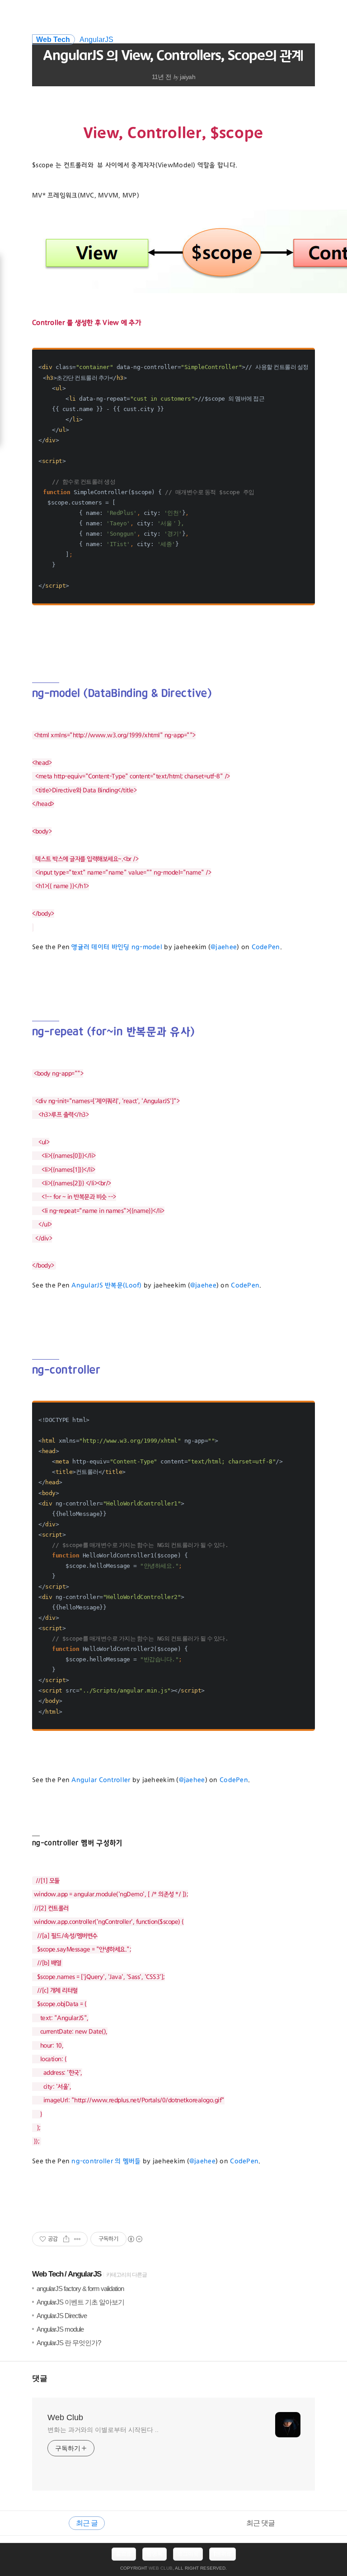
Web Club (65, 2417)
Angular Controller (101, 1780)
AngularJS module (60, 2329)
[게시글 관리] (77, 2239)
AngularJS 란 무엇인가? (69, 2343)
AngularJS (84, 2274)
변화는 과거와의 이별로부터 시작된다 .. (103, 2430)
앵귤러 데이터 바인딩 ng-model (117, 947)
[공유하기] (66, 2239)
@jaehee (224, 947)
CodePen (266, 947)
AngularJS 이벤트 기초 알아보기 (80, 2302)
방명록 (155, 2554)
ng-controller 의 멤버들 (106, 2161)
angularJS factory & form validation (80, 2288)
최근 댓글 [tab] (260, 2523)
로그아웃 (188, 2554)
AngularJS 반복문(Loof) (106, 1286)
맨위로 (224, 2554)
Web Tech (48, 2274)
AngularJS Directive (62, 2316)
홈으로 (124, 2554)
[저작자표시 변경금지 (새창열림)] (135, 2239)
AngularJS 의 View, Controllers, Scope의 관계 (173, 56)
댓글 (40, 2378)
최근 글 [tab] (87, 2523)
